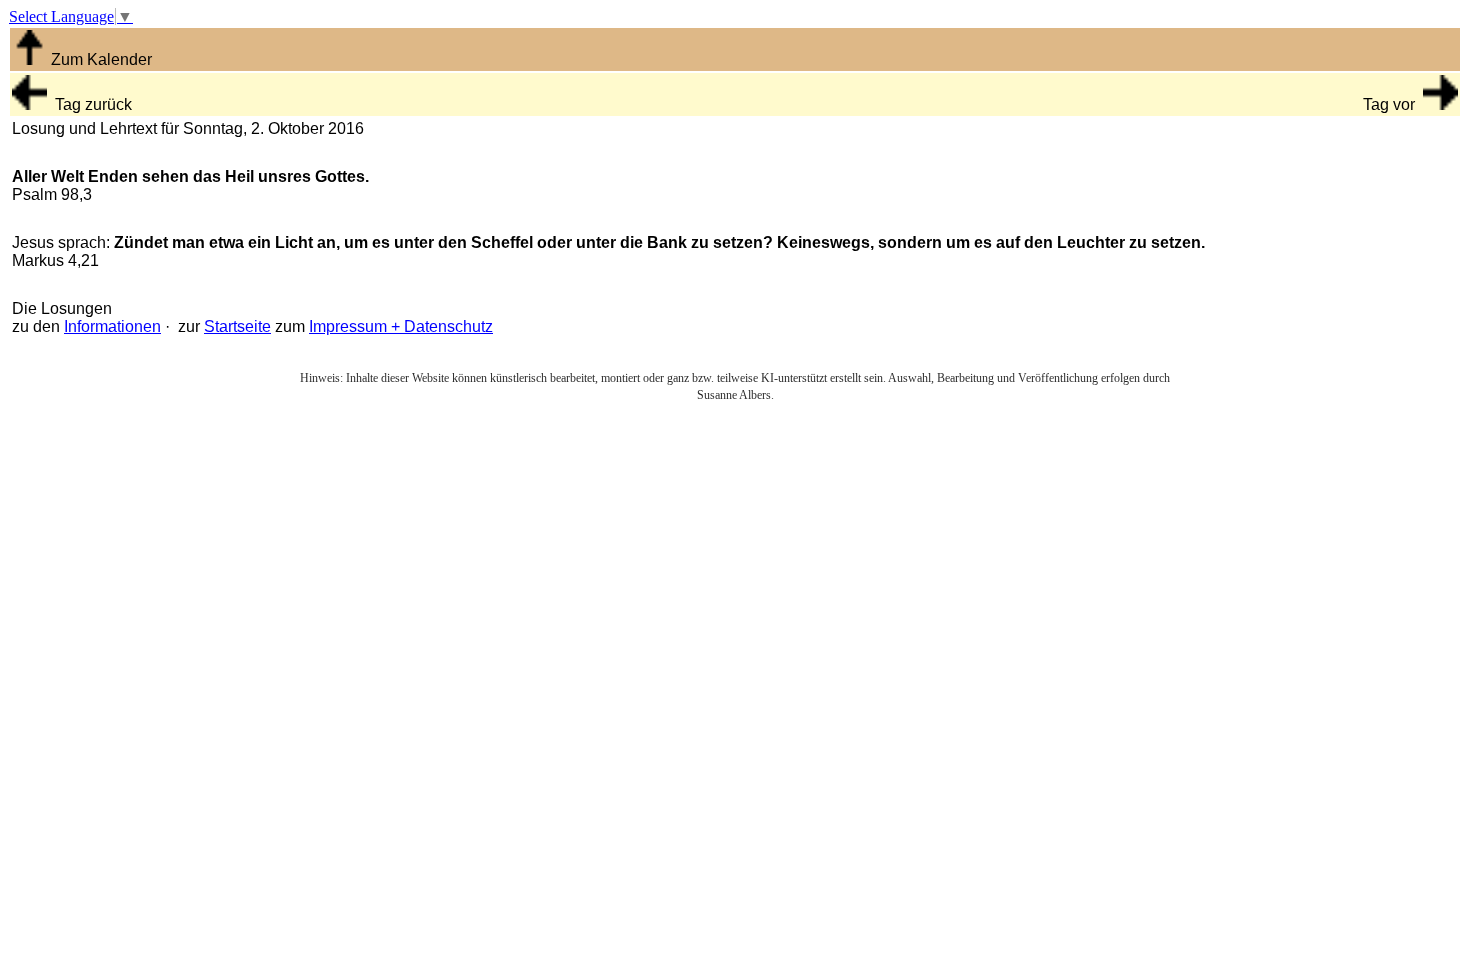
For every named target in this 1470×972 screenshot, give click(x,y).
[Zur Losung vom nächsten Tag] (1440, 104)
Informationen (112, 326)
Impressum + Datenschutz (401, 326)
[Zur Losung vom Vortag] (29, 104)
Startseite (237, 326)
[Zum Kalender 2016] (29, 59)
